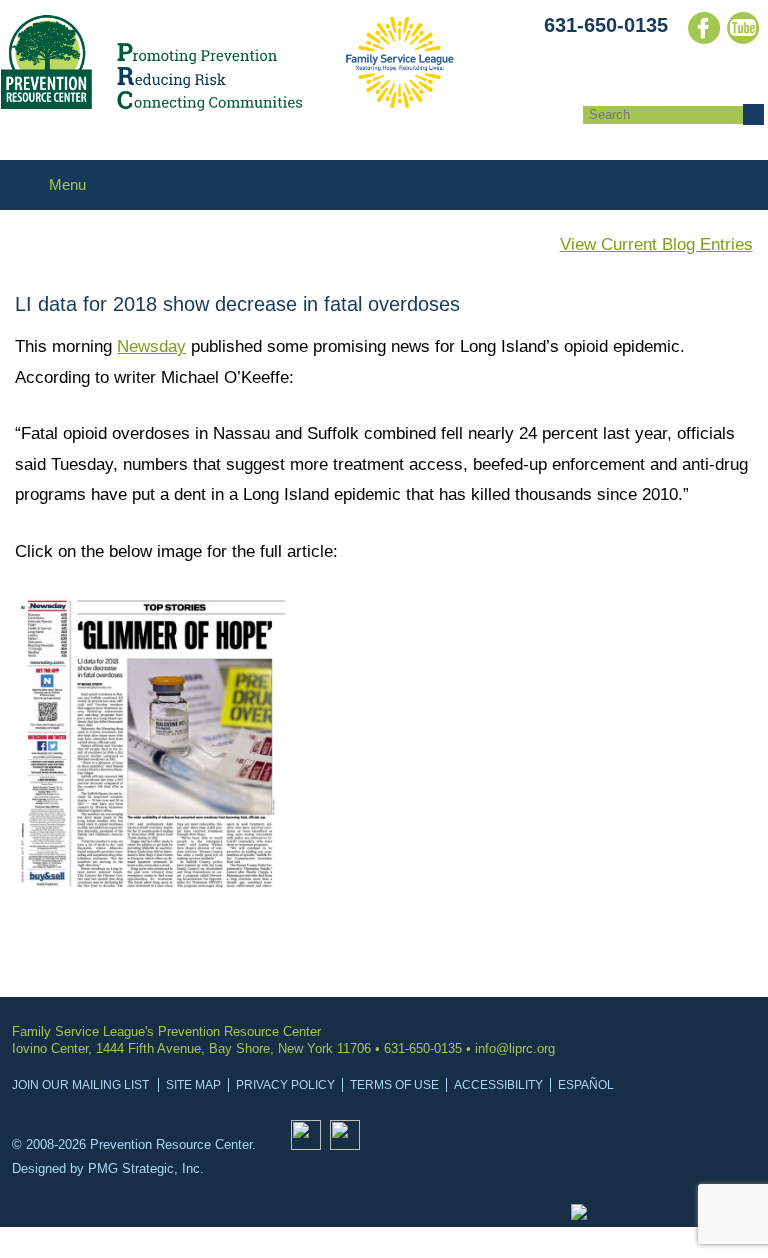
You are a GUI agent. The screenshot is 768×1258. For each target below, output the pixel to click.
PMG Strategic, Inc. (146, 1168)
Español (586, 1085)
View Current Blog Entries (656, 244)
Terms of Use (394, 1085)
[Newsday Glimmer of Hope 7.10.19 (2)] (150, 888)
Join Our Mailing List (80, 1085)
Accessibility (498, 1085)
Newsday (151, 346)
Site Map (193, 1085)
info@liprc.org (515, 1048)
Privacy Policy (285, 1085)
